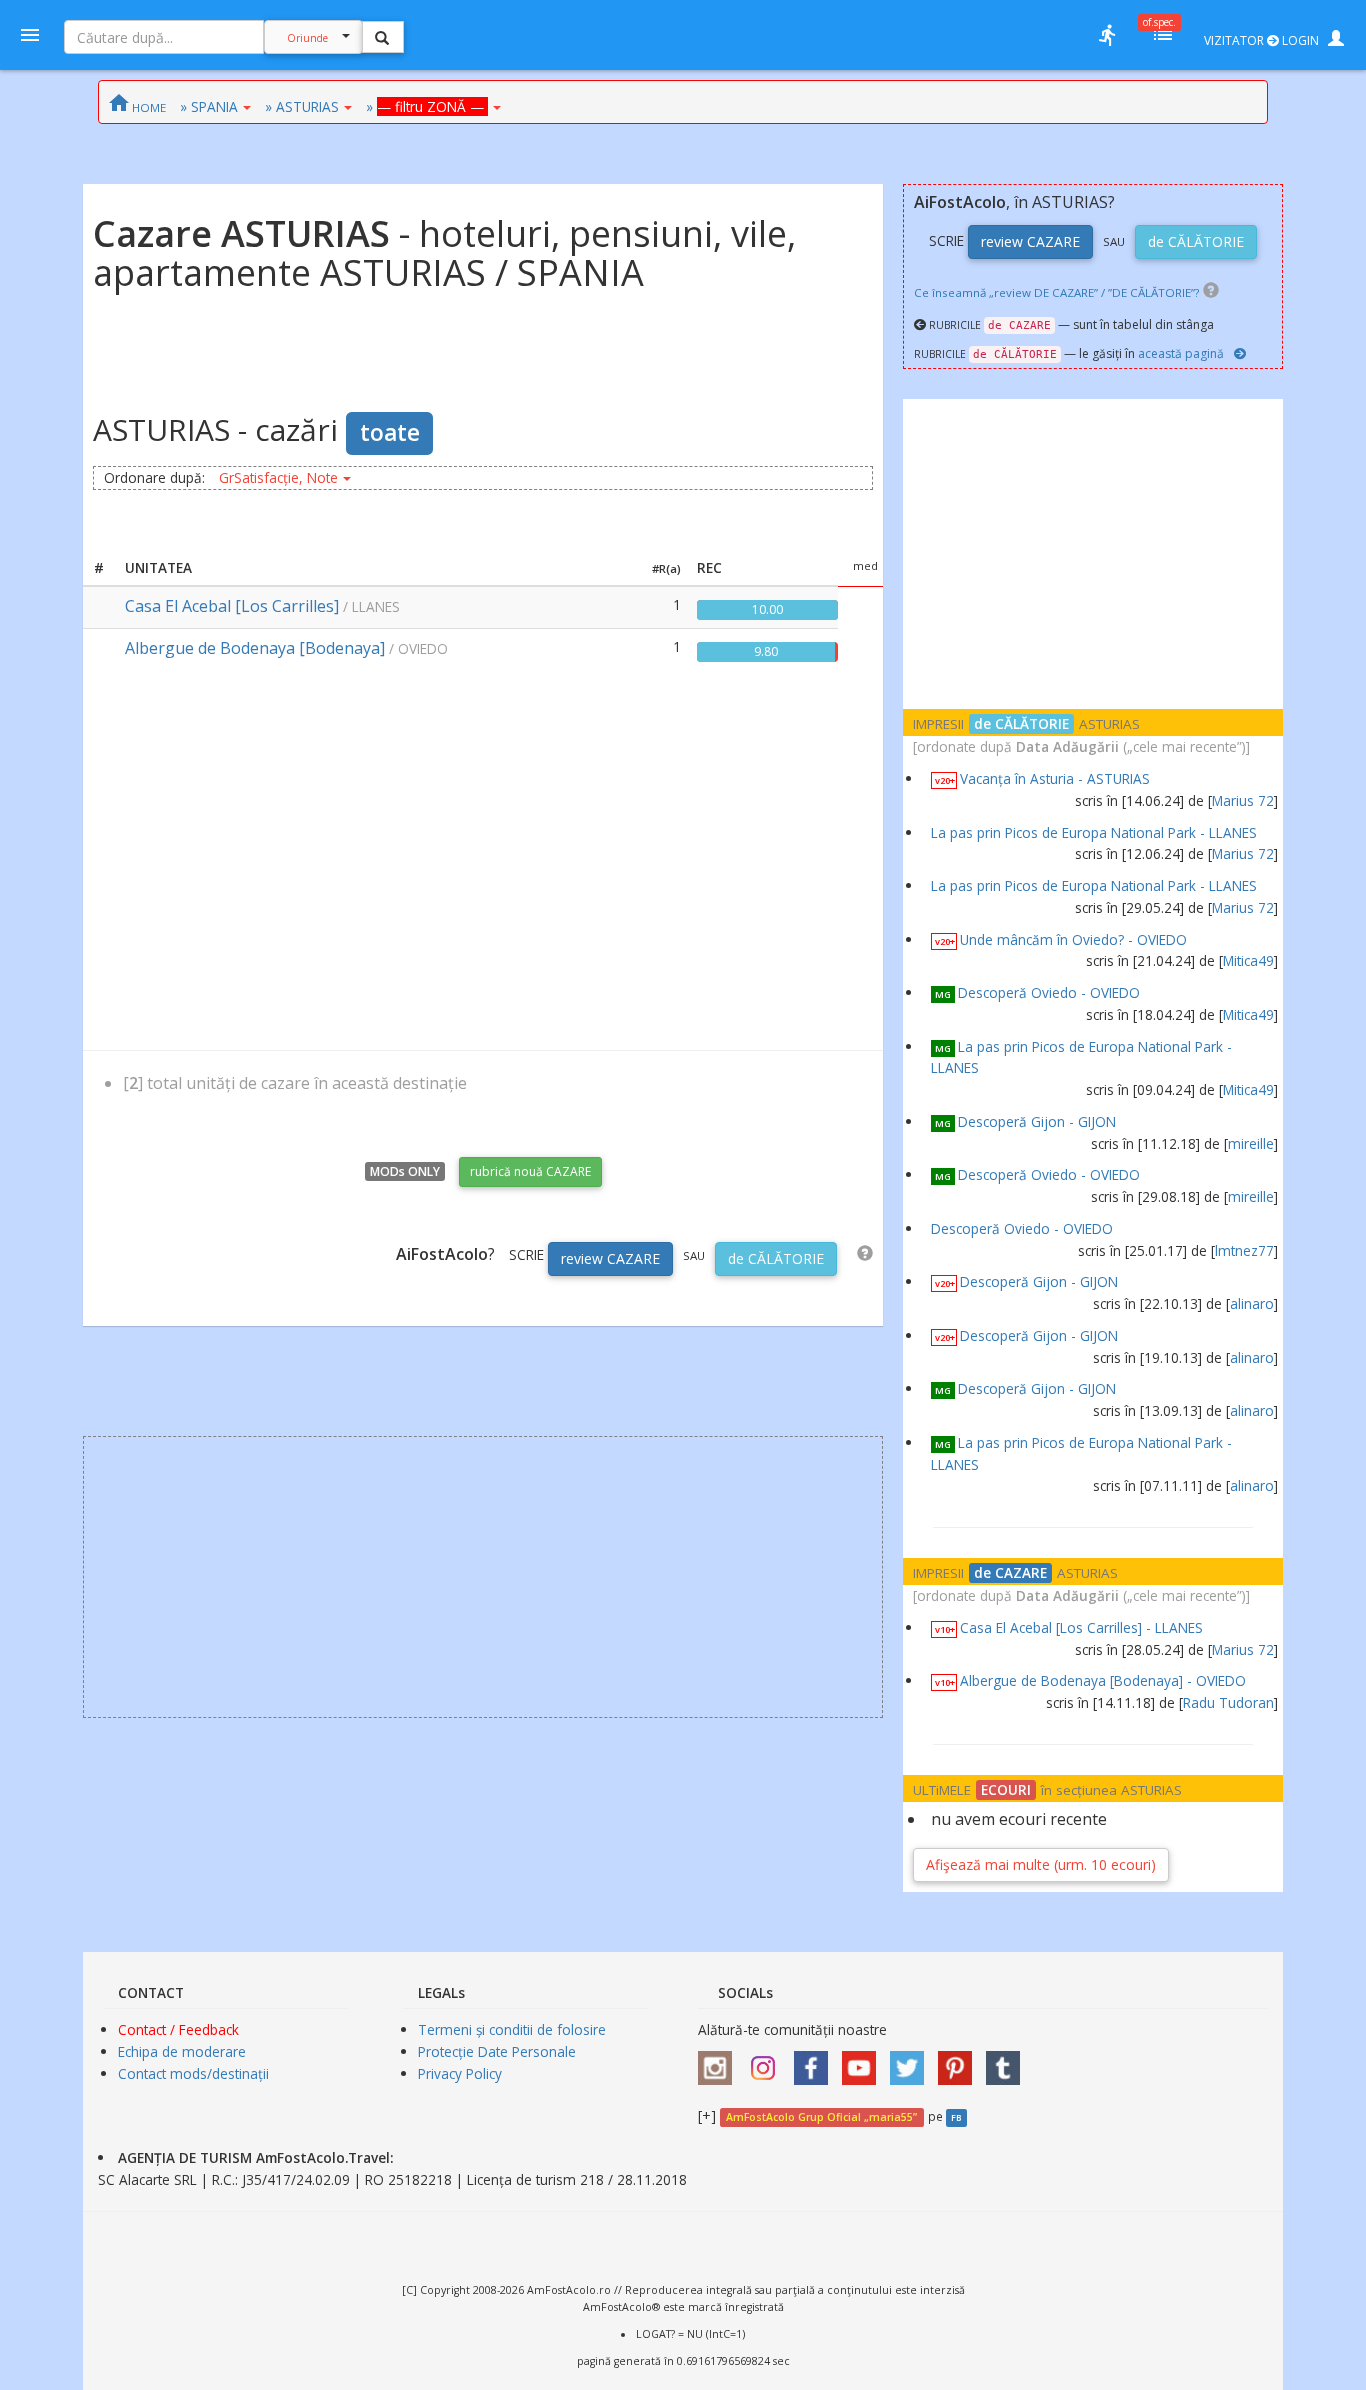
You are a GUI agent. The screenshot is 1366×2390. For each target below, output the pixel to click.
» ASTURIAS (302, 106)
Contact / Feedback (178, 2029)
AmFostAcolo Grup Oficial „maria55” (821, 2117)
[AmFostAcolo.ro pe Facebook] (816, 2061)
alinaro (1252, 1303)
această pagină (1181, 353)
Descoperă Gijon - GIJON (1037, 1121)
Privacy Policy (460, 2073)
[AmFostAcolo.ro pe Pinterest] (960, 2061)
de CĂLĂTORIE (776, 1258)
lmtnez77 (1244, 1250)
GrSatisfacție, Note (278, 477)
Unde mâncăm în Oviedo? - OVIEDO (1073, 939)
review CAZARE (610, 1258)
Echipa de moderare (182, 2051)
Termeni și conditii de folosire (512, 2029)
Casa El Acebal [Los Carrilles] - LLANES (1081, 1627)
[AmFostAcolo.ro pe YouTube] (864, 2061)
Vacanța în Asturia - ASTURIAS (1055, 778)
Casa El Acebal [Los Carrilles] (232, 606)
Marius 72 (1243, 800)
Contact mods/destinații (193, 2073)
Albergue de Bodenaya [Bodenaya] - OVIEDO (1103, 1680)
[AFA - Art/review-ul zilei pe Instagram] (720, 2061)
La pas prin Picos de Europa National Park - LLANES (1094, 832)
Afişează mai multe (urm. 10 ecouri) (1041, 1864)
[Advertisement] (483, 860)
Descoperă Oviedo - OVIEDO (1049, 992)
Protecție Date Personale (497, 2051)
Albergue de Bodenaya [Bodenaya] (255, 648)
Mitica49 (1248, 960)
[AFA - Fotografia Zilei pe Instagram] (768, 2061)
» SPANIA (209, 106)
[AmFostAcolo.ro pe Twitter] (912, 2061)
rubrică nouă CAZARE (530, 1171)
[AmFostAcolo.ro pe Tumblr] (1008, 2061)
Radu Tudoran (1228, 1702)
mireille (1251, 1143)
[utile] (1107, 35)
